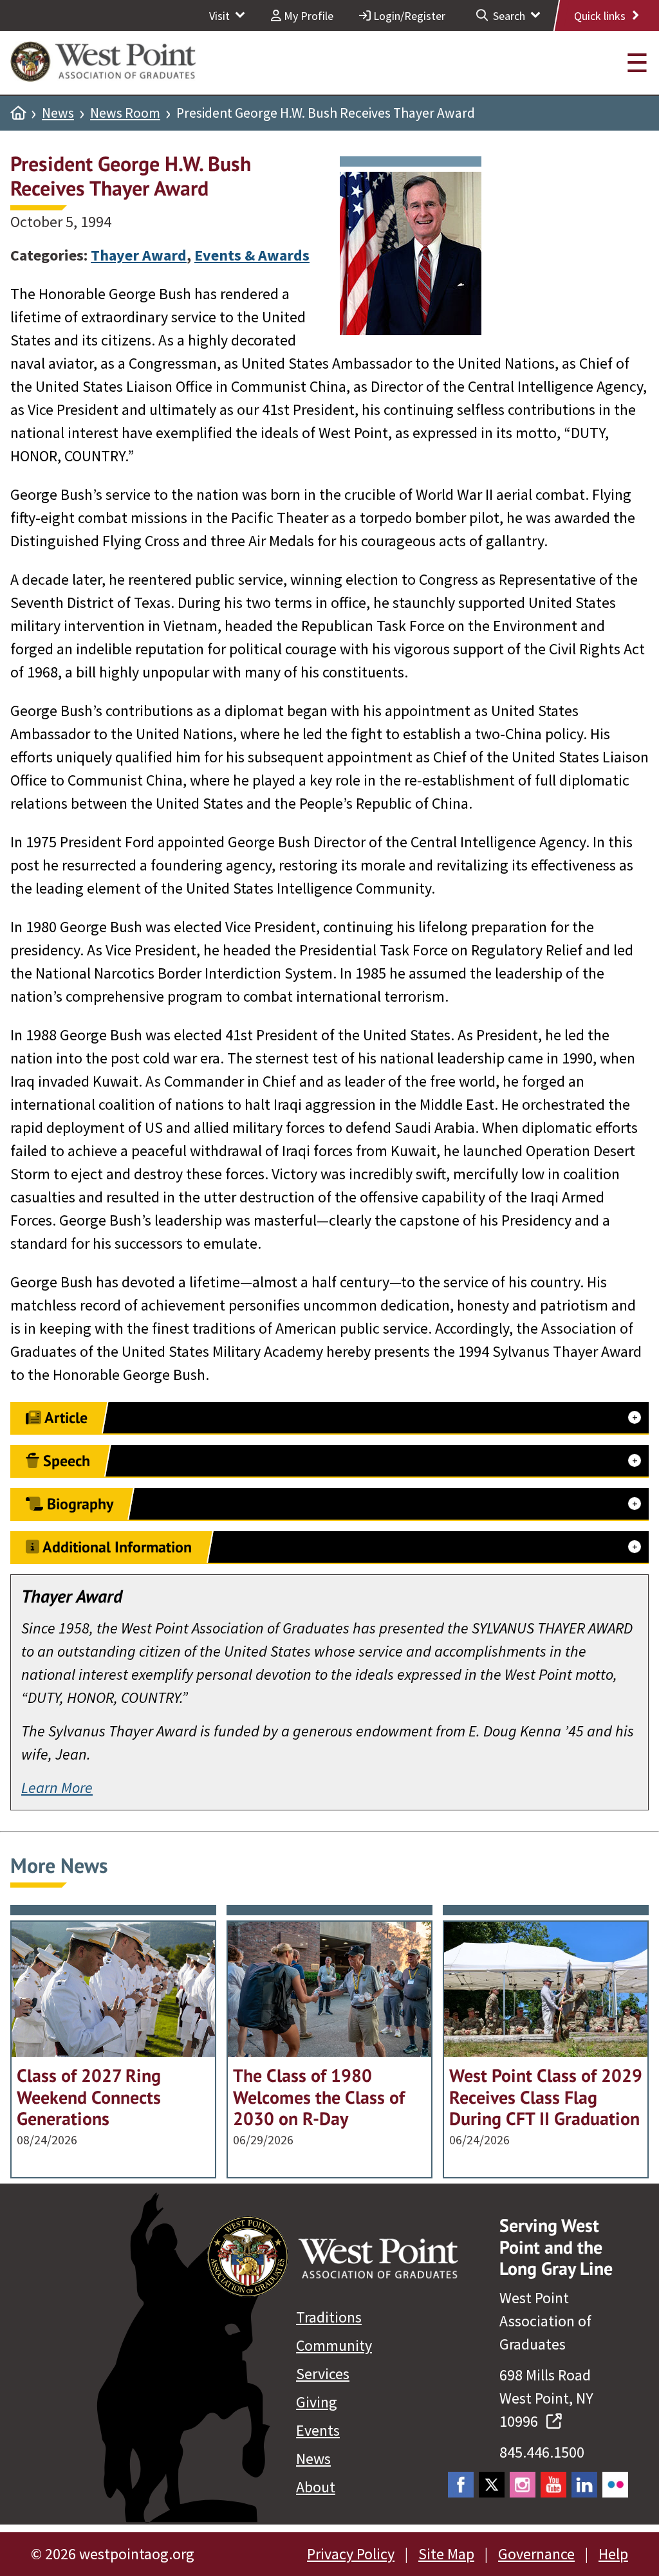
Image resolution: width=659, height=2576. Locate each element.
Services (323, 2374)
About (316, 2487)
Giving (317, 2402)
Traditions (329, 2317)
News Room (125, 113)
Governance (536, 2554)
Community (334, 2345)
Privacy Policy (351, 2554)
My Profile (307, 16)
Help (613, 2554)
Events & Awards (252, 255)
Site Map (446, 2554)
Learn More (57, 1788)
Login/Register (408, 16)
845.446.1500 (542, 2452)
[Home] (18, 113)
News (58, 113)
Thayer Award (139, 255)
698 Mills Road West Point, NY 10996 (546, 2398)
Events (318, 2430)
